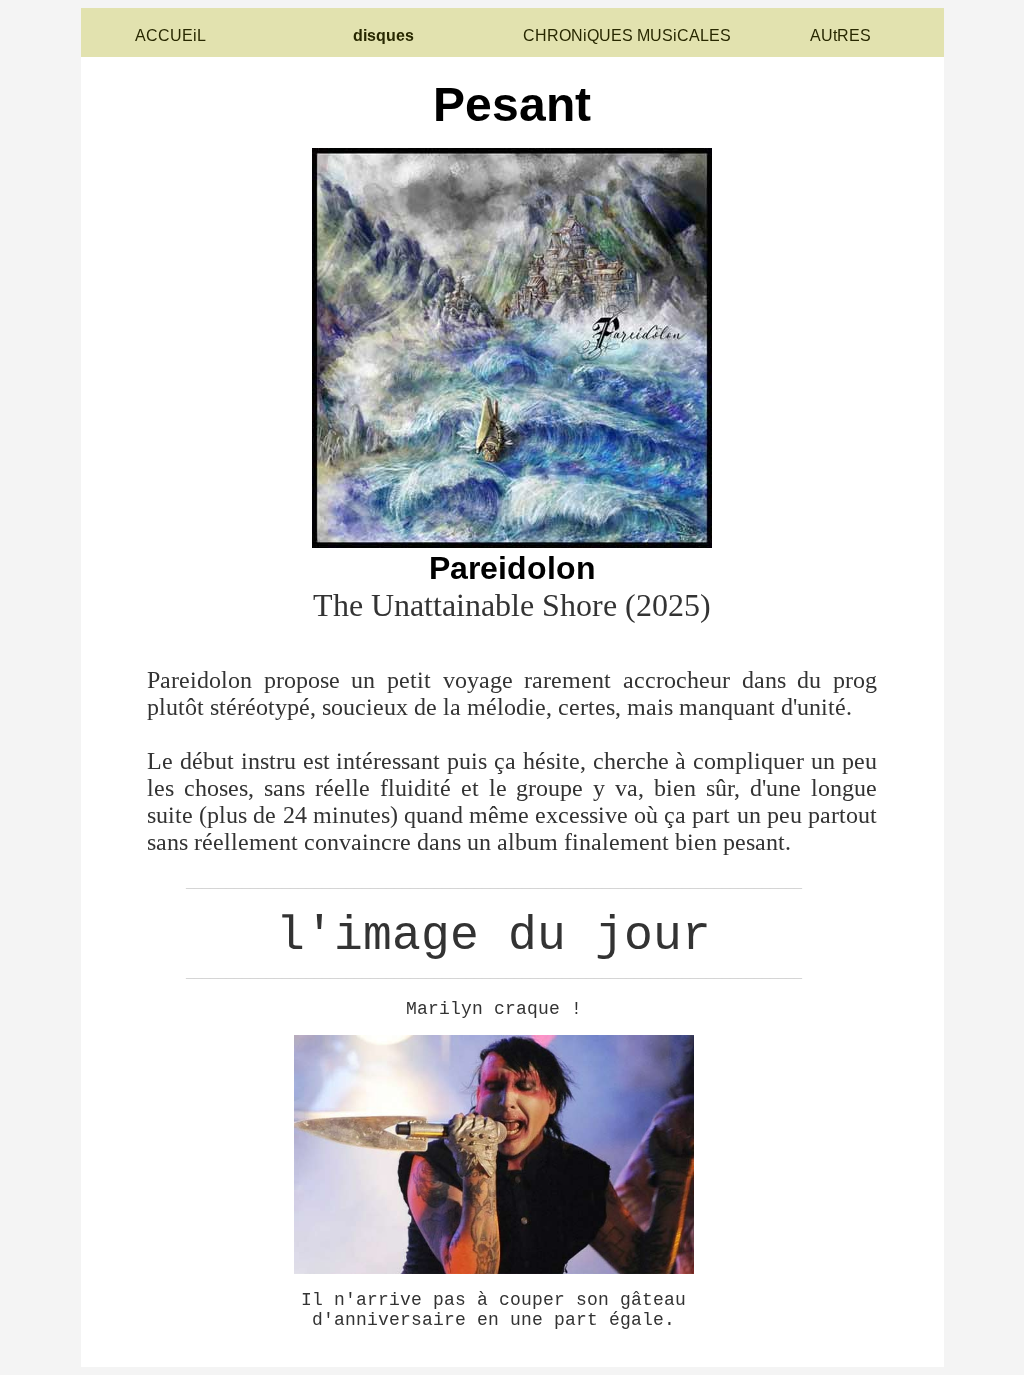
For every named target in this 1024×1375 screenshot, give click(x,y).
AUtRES (840, 35)
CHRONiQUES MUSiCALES (627, 35)
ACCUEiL (170, 35)
